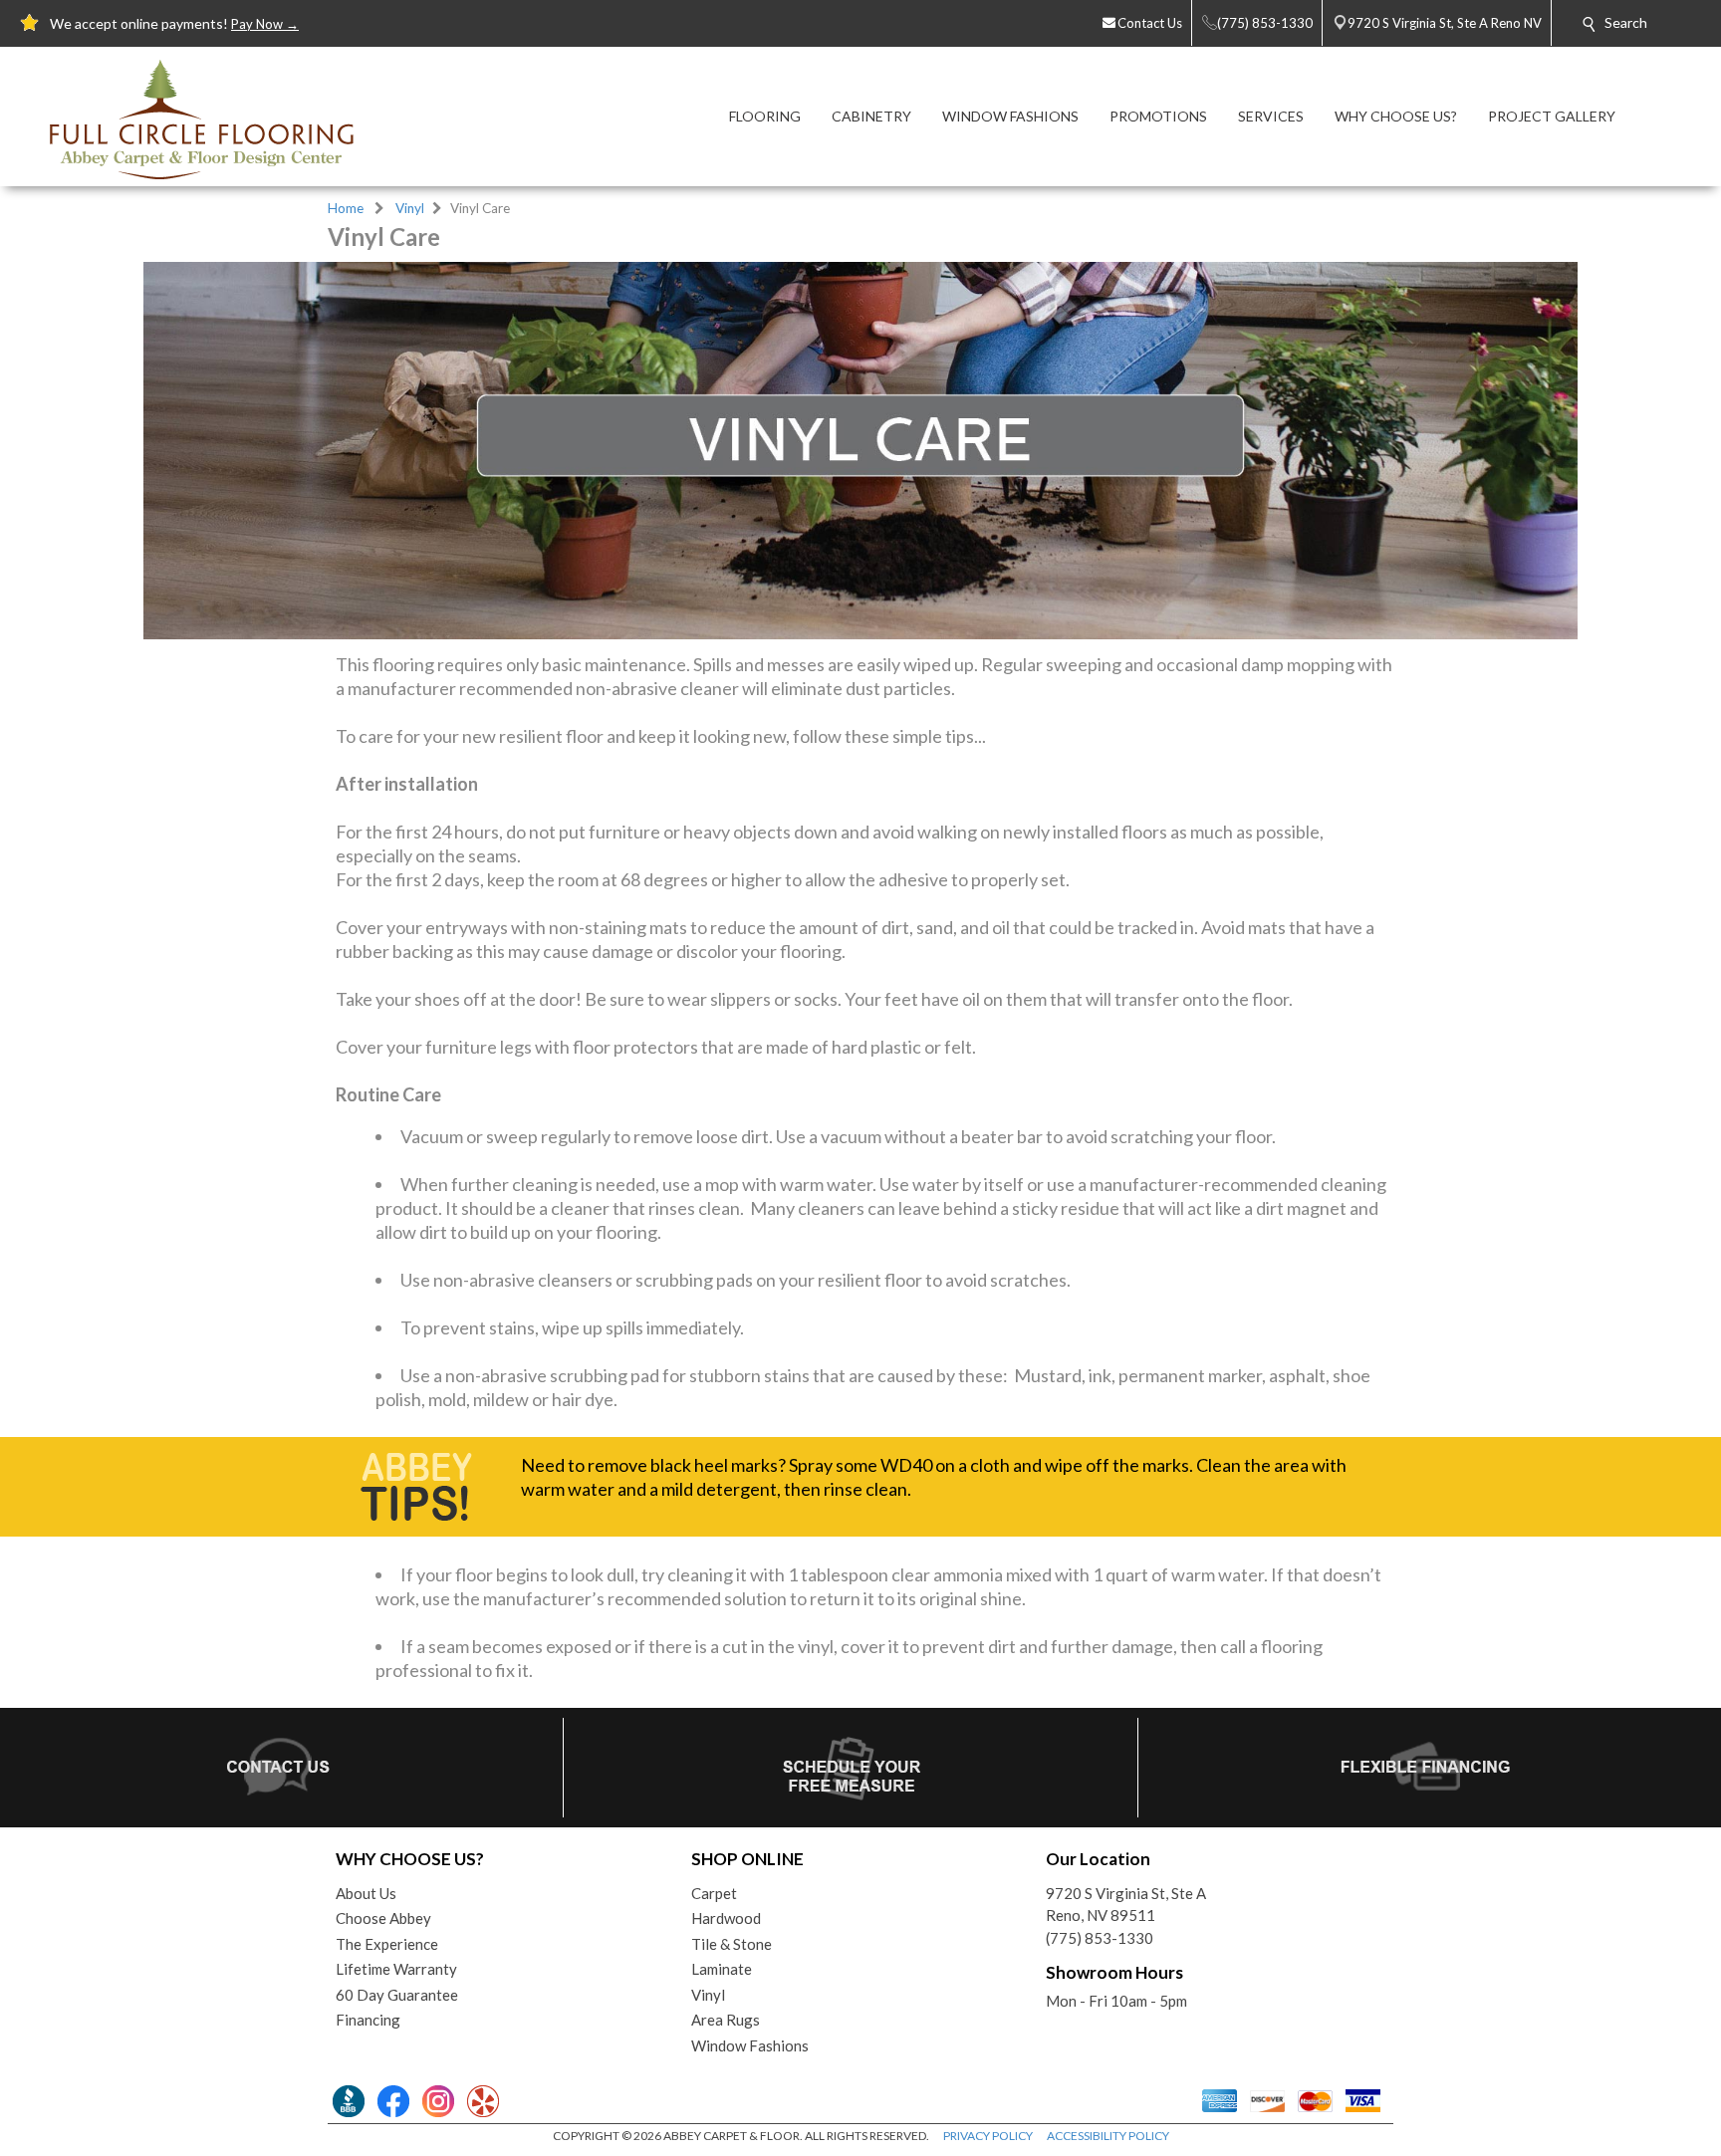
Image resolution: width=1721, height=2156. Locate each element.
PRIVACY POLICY (988, 2136)
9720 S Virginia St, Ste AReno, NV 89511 (1126, 1905)
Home (346, 208)
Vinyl (410, 208)
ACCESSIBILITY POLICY (1108, 2136)
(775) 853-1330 (1100, 1938)
